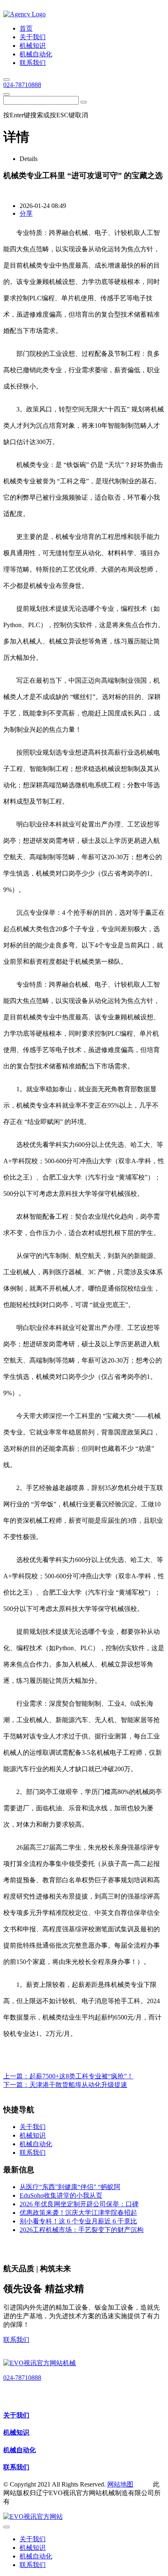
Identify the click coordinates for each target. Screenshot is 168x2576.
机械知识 (16, 2432)
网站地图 (120, 2484)
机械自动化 (20, 2450)
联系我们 (16, 2340)
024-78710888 (22, 85)
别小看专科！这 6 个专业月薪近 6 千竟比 (78, 2221)
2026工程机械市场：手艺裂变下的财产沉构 (82, 2230)
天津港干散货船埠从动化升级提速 (78, 2085)
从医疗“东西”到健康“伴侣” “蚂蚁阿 (70, 2187)
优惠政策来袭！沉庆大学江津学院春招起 (78, 2213)
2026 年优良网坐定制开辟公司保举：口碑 (79, 2204)
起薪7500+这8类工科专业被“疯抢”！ (81, 2076)
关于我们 (16, 2415)
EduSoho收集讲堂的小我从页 (61, 2195)
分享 (26, 213)
